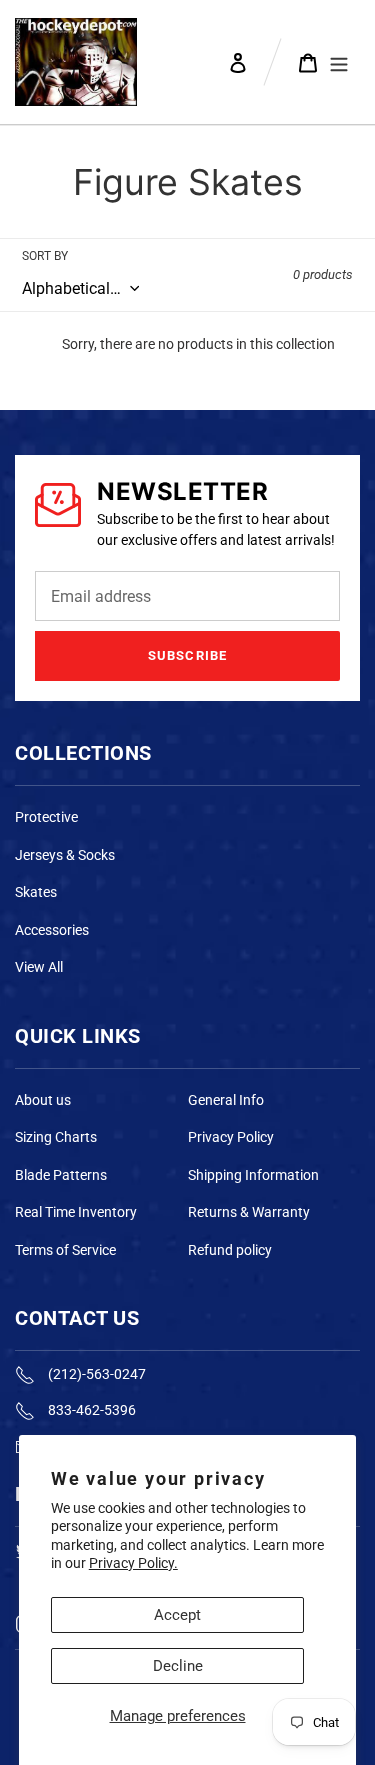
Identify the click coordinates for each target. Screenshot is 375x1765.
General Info (226, 1100)
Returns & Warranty (249, 1212)
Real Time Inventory (76, 1212)
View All (39, 967)
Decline (178, 1666)
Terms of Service (65, 1250)
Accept (177, 1615)
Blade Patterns (61, 1175)
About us (43, 1100)
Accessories (52, 930)
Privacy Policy (231, 1137)
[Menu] (339, 62)
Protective (46, 817)
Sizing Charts (56, 1137)
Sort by (45, 256)
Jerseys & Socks (65, 855)
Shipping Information (253, 1175)
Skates (36, 892)
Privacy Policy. (133, 1563)
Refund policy (230, 1250)
